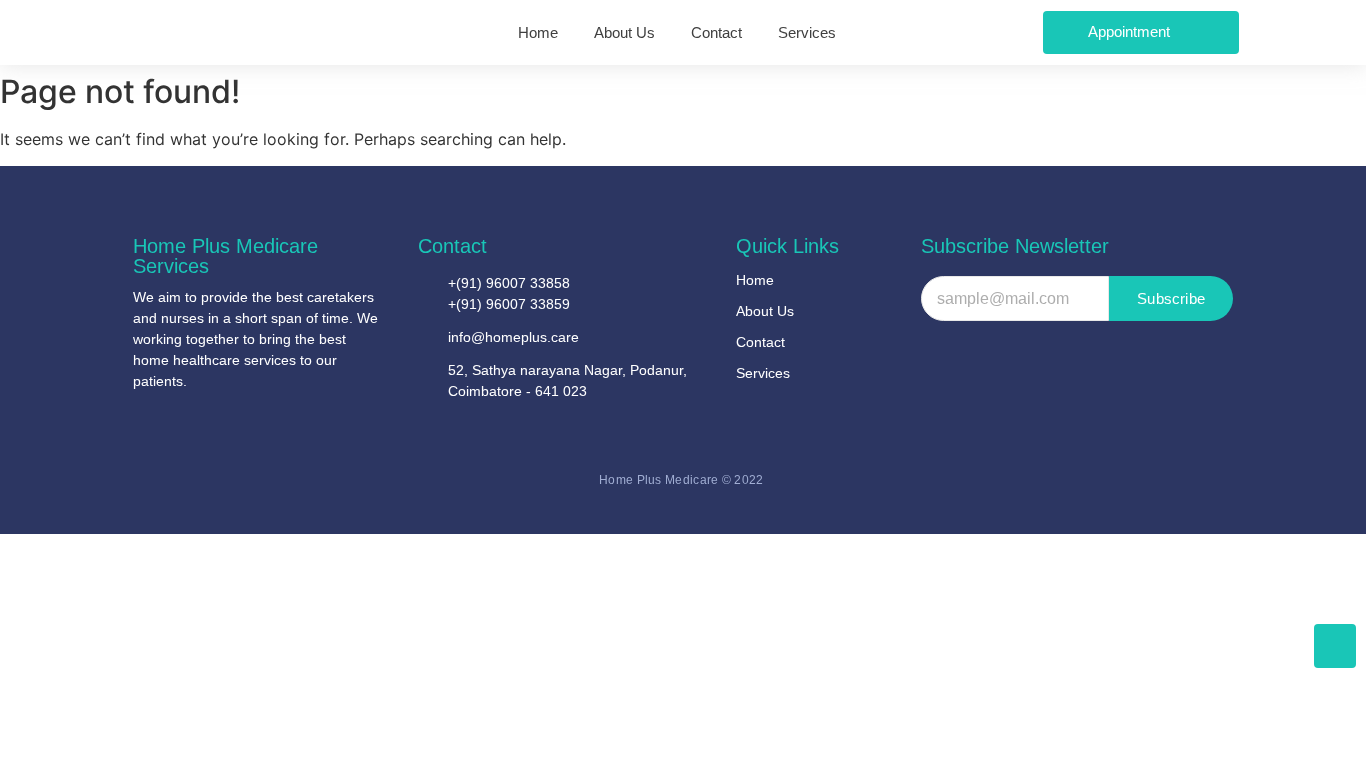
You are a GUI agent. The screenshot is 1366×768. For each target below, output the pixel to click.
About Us (765, 311)
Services (763, 373)
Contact (760, 342)
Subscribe (1171, 298)
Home (755, 280)
